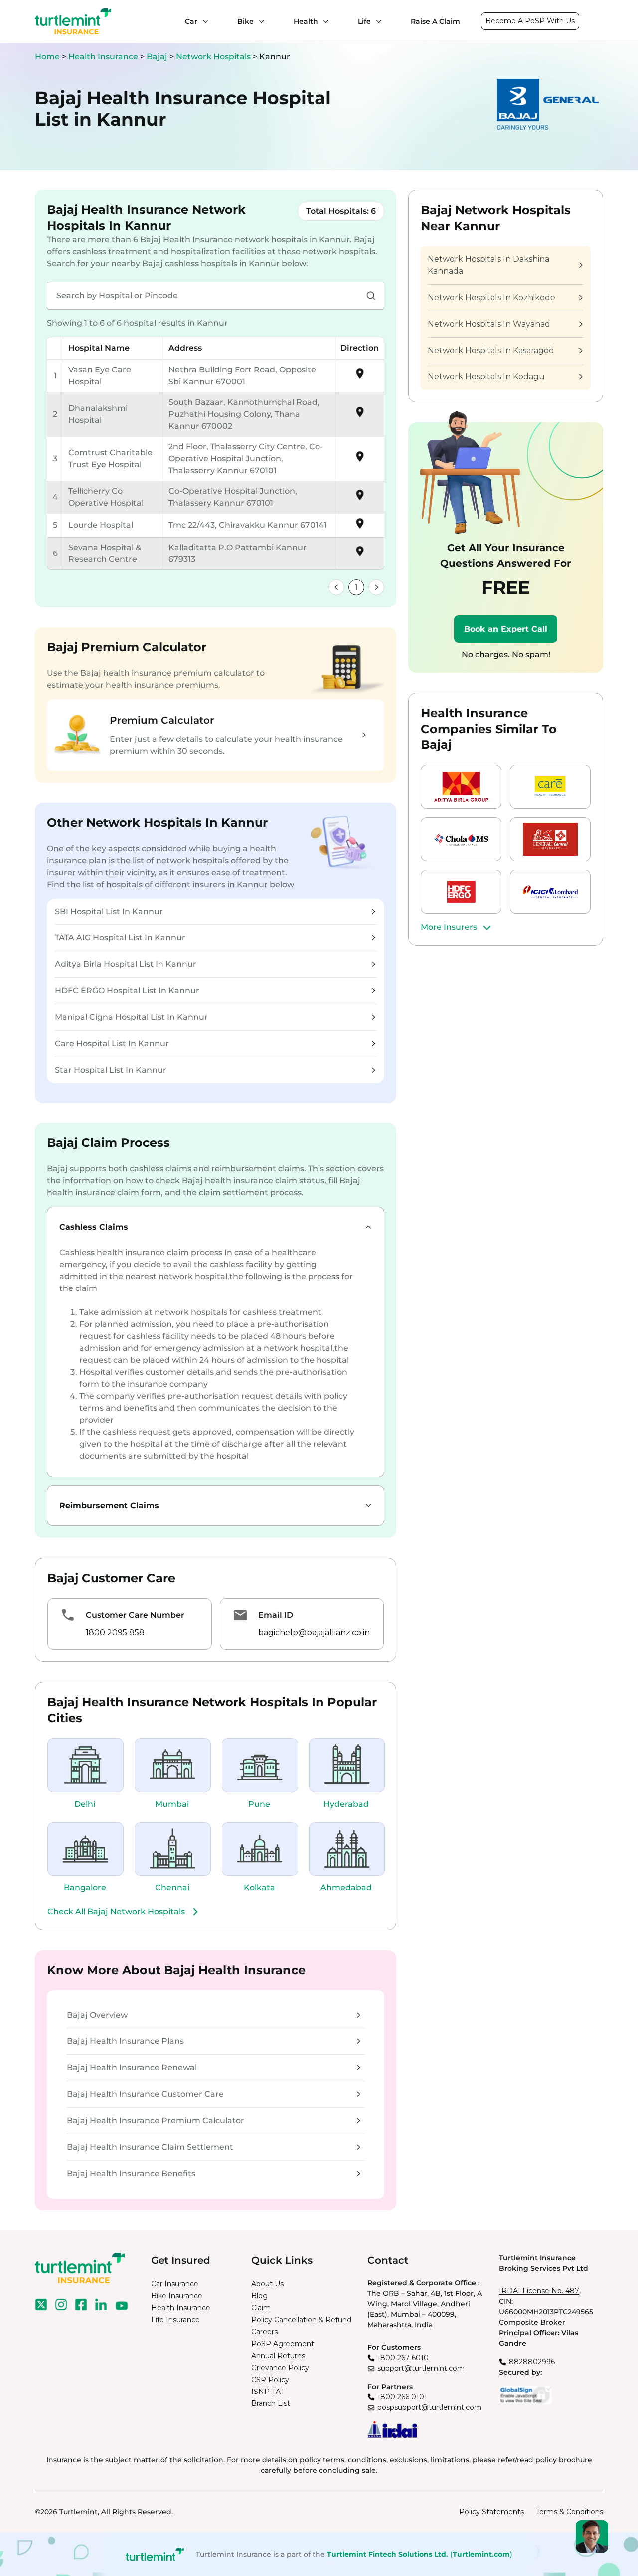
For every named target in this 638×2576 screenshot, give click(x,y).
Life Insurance (175, 2320)
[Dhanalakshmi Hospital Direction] (360, 416)
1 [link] (356, 588)
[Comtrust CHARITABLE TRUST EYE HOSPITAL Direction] (360, 460)
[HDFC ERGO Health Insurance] (461, 892)
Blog (259, 2296)
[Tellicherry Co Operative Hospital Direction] (360, 498)
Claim (261, 2308)
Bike (245, 21)
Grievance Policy (280, 2368)
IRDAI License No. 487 (539, 2291)
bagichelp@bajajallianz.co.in (314, 1632)
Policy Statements (491, 2512)
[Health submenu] (323, 21)
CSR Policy (270, 2380)
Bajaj (158, 57)
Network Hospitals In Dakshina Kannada (488, 265)
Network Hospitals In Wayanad (489, 324)
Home (47, 57)
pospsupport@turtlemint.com (429, 2407)
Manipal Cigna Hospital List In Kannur (131, 1017)
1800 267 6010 (403, 2358)
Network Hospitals (214, 57)
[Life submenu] (376, 21)
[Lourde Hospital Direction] (360, 527)
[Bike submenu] (259, 21)
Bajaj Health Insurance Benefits (131, 2173)
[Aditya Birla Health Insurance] (461, 787)
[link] (336, 587)
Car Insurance (175, 2284)
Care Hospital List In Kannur (112, 1043)
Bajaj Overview (97, 2015)
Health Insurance (103, 57)
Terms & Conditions (569, 2512)
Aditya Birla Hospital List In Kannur (126, 964)
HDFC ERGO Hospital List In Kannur (127, 991)
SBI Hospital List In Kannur (109, 911)
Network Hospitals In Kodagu (486, 377)
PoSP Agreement (283, 2344)
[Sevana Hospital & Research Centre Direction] (360, 555)
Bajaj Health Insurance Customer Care (145, 2094)
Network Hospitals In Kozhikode (491, 297)
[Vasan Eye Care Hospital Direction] (360, 377)
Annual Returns (278, 2356)
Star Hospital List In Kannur (111, 1070)
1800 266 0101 (402, 2397)
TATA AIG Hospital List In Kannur (120, 938)
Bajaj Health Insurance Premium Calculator (156, 2120)
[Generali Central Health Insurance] (550, 839)
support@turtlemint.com (421, 2368)
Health (306, 21)
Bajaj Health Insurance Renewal (132, 2068)
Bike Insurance (177, 2296)
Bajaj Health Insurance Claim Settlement (150, 2147)
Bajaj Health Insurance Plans (125, 2041)
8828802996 (532, 2362)
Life (364, 21)
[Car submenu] (203, 21)
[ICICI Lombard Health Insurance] (550, 892)
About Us (267, 2284)
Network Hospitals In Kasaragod (491, 350)
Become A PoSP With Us (530, 21)
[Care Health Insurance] (550, 787)
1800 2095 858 (115, 1632)
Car (191, 21)
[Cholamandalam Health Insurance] (461, 839)
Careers (264, 2332)
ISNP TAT (268, 2392)
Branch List (271, 2403)
